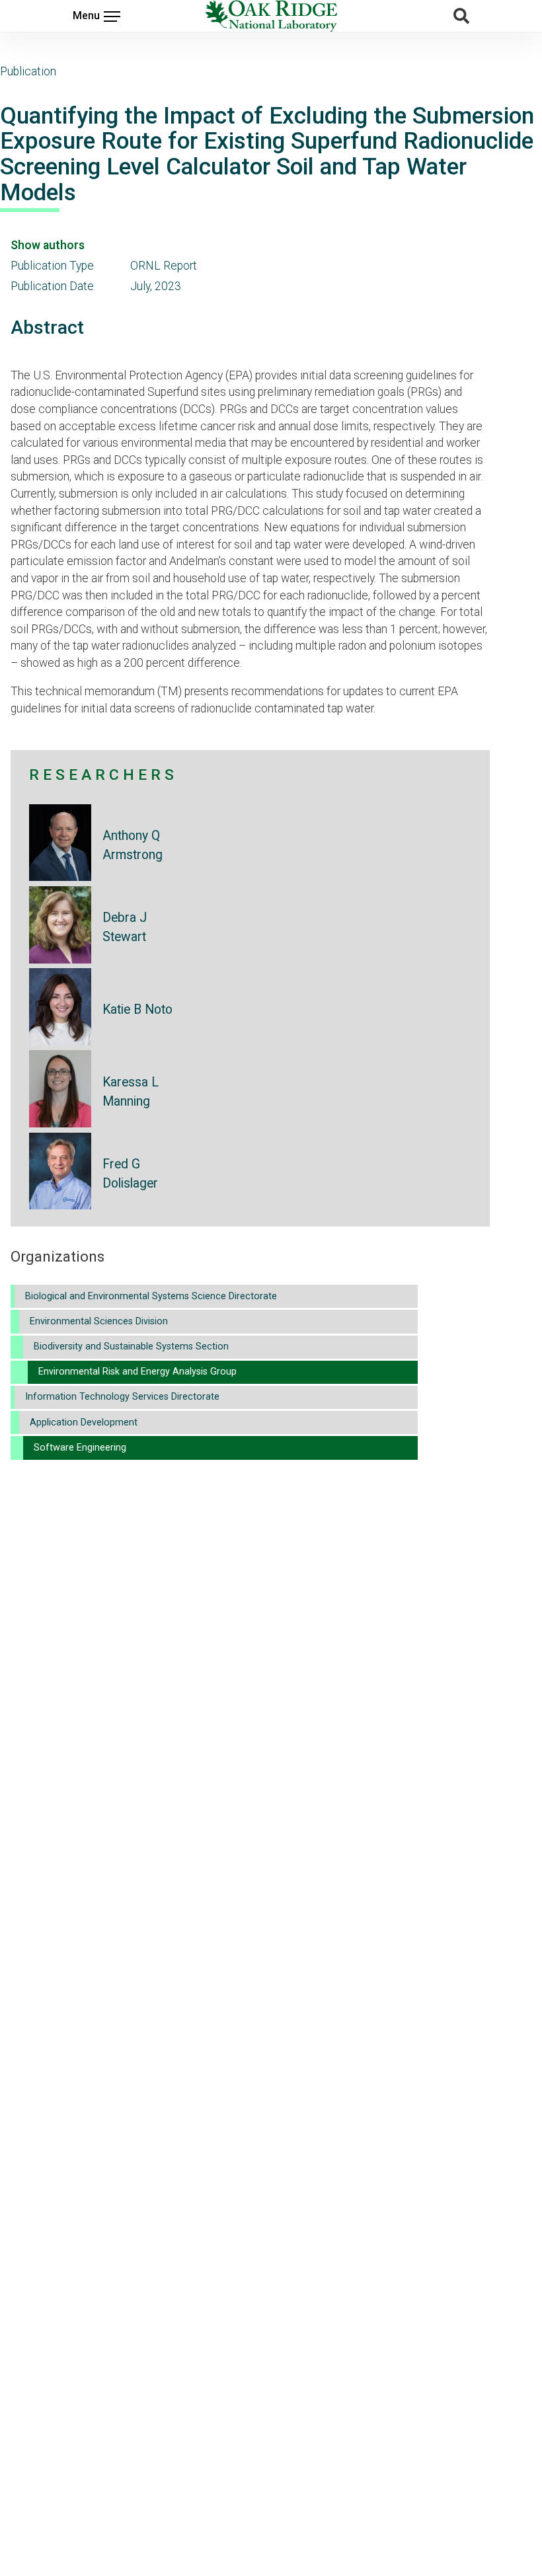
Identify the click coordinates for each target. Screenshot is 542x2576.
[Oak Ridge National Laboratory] (271, 16)
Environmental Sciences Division (99, 1321)
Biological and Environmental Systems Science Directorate (151, 1296)
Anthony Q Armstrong (133, 845)
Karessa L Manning (131, 1092)
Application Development (84, 1422)
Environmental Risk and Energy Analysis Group (137, 1372)
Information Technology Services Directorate (122, 1397)
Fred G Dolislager (130, 1174)
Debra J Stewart (125, 927)
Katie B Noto (137, 1009)
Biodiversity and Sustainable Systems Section (131, 1346)
